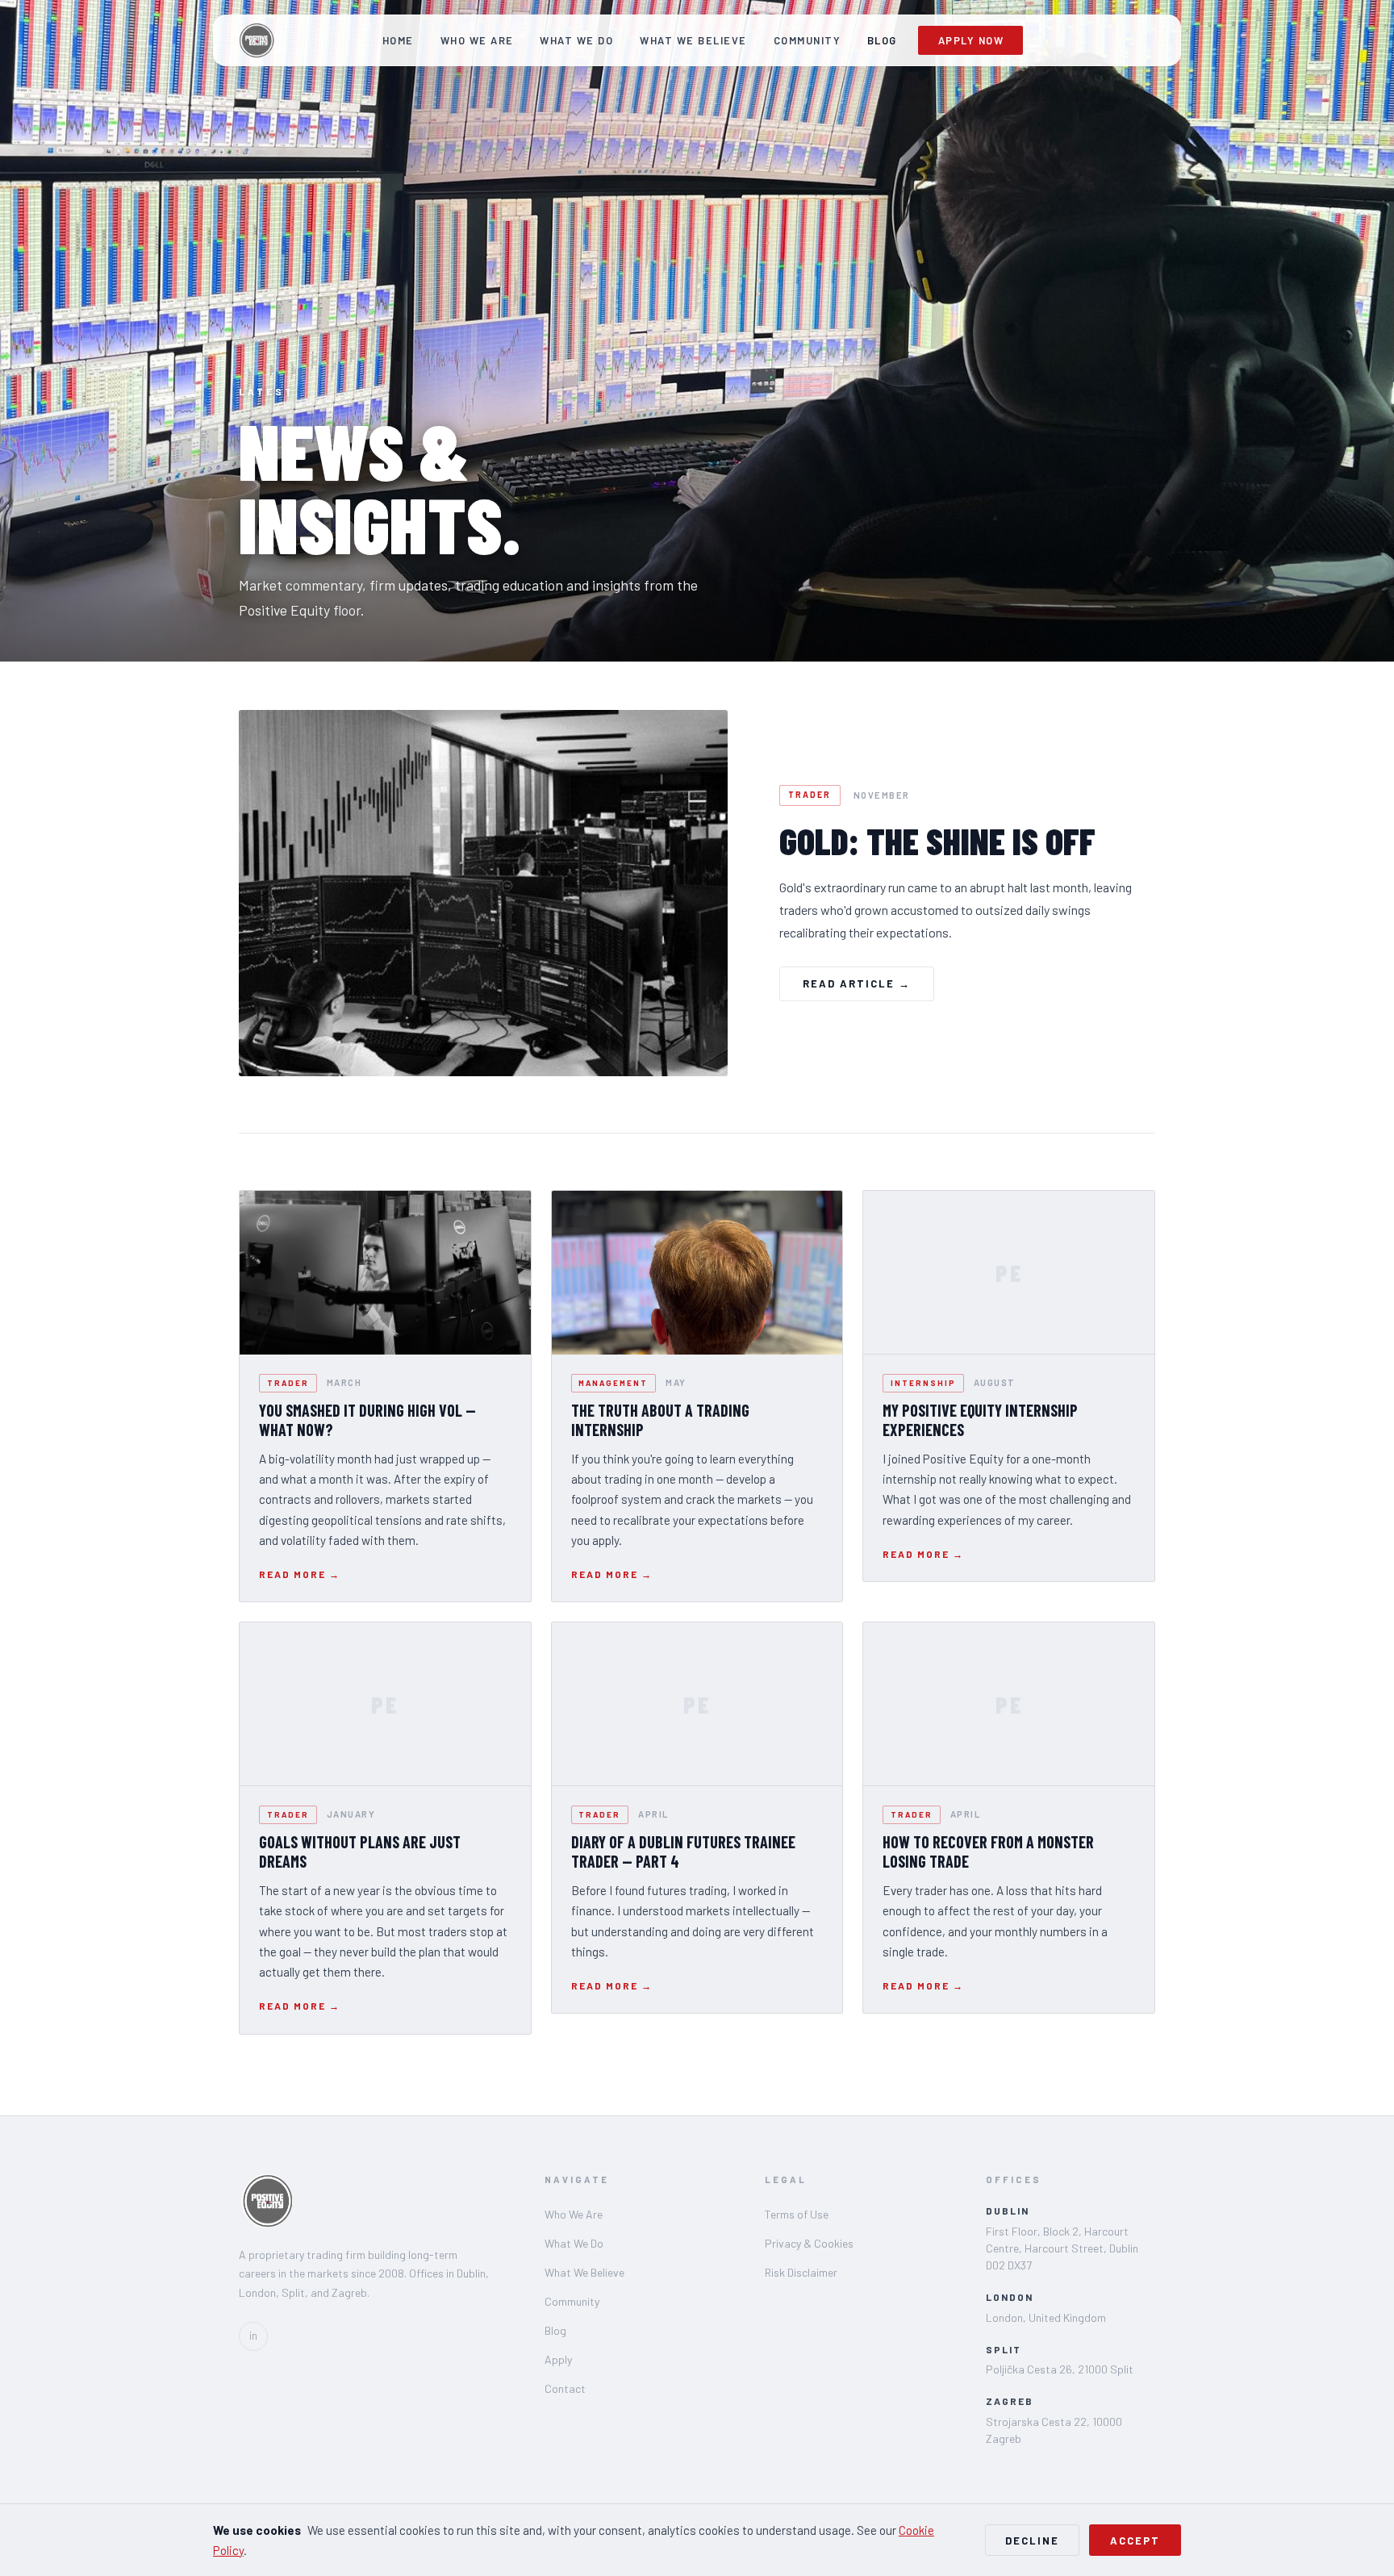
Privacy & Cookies (809, 2243)
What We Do (576, 40)
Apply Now (971, 40)
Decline (1032, 2541)
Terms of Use (797, 2214)
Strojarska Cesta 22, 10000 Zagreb (1054, 2430)
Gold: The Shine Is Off (937, 841)
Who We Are (477, 40)
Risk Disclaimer (801, 2272)
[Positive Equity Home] (256, 40)
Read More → (300, 1574)
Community (808, 40)
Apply (558, 2359)
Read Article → (857, 983)
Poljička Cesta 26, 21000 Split (1060, 2369)
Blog (882, 40)
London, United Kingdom (1046, 2317)
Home (398, 40)
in (253, 2336)
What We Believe (693, 40)
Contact (565, 2388)
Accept (1135, 2541)
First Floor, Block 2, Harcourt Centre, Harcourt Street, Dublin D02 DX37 (1062, 2248)
